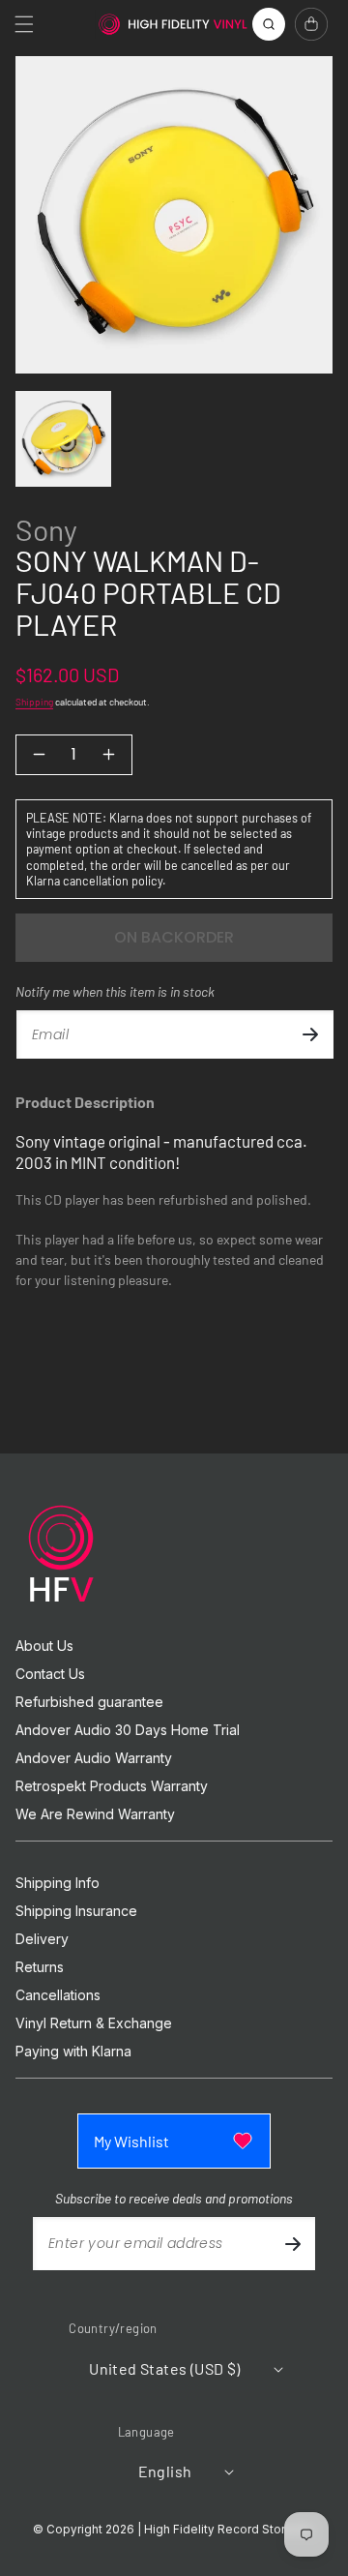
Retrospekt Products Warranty (112, 1786)
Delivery (42, 1939)
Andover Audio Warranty (94, 1758)
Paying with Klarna (73, 2052)
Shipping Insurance (76, 1911)
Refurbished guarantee (89, 1702)
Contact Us (50, 1674)
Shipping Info (58, 1883)
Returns (40, 1967)
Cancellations (58, 1995)
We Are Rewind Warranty (95, 1814)
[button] (24, 24)
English (165, 2471)
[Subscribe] (310, 1034)
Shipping (34, 702)
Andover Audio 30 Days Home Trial (128, 1730)
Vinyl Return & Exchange (94, 2023)
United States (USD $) (164, 2368)
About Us (44, 1646)
